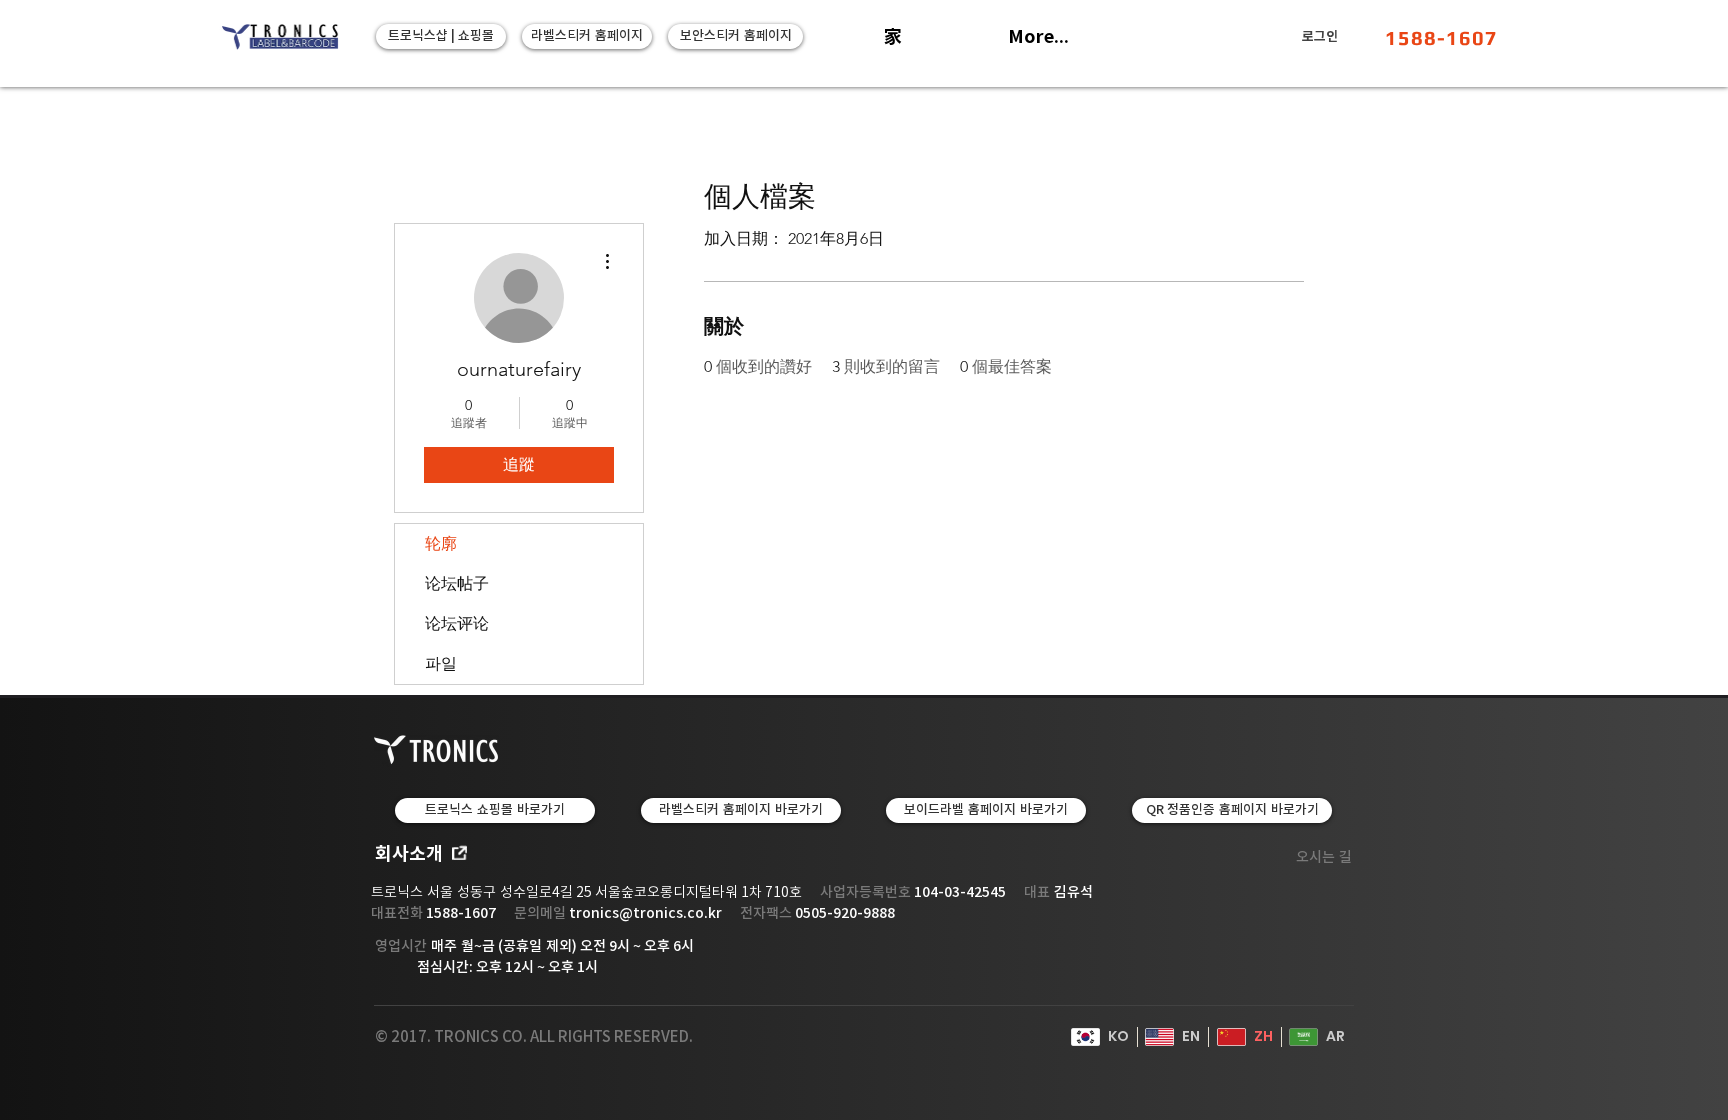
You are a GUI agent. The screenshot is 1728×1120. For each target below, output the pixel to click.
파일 (441, 663)
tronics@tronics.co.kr (645, 913)
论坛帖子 (457, 583)
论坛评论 (457, 623)
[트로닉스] (280, 37)
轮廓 (441, 543)
